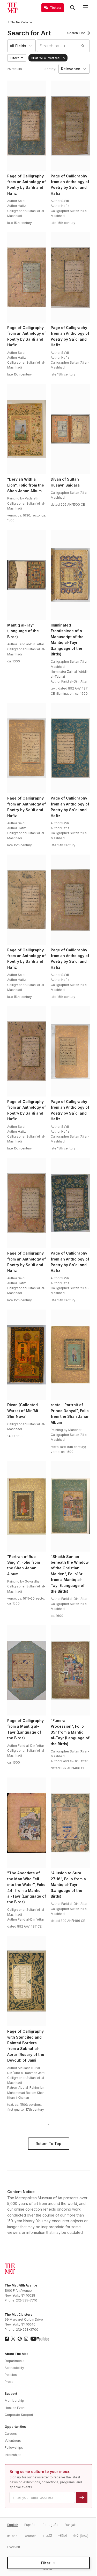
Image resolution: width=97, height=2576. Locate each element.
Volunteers (13, 2441)
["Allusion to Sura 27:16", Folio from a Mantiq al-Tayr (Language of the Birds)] (70, 1823)
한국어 (62, 2536)
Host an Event (15, 2408)
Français (70, 2525)
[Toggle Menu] (86, 8)
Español (30, 2525)
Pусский (14, 2547)
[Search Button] (73, 8)
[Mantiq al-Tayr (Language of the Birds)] (27, 575)
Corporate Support (19, 2415)
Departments (15, 2361)
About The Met (16, 2354)
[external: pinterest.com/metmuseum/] (20, 2339)
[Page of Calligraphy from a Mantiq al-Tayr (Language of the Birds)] (27, 1670)
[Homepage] (12, 8)
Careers (11, 2434)
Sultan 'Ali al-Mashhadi (46, 58)
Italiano (12, 2536)
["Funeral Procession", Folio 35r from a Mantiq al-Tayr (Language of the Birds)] (70, 1670)
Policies (11, 2375)
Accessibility (14, 2368)
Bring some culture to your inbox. (40, 2472)
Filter (46, 2563)
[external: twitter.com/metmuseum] (13, 2339)
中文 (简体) (81, 2536)
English (13, 2525)
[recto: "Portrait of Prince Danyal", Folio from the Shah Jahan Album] (70, 1355)
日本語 (47, 2536)
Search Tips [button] (76, 33)
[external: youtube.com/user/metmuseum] (40, 2339)
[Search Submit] (83, 46)
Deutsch (30, 2536)
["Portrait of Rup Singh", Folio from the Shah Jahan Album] (27, 1506)
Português (50, 2525)
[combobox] (57, 46)
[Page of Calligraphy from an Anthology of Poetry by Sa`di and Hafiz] (27, 126)
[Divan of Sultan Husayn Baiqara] (70, 429)
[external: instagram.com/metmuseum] (26, 2339)
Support (11, 2394)
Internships (13, 2455)
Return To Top (48, 2144)
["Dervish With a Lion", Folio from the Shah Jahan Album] (27, 429)
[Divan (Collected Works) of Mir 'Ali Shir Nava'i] (27, 1355)
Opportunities (15, 2427)
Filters (15, 58)
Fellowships (14, 2448)
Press (9, 2382)
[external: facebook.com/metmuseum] (7, 2339)
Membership (14, 2401)
